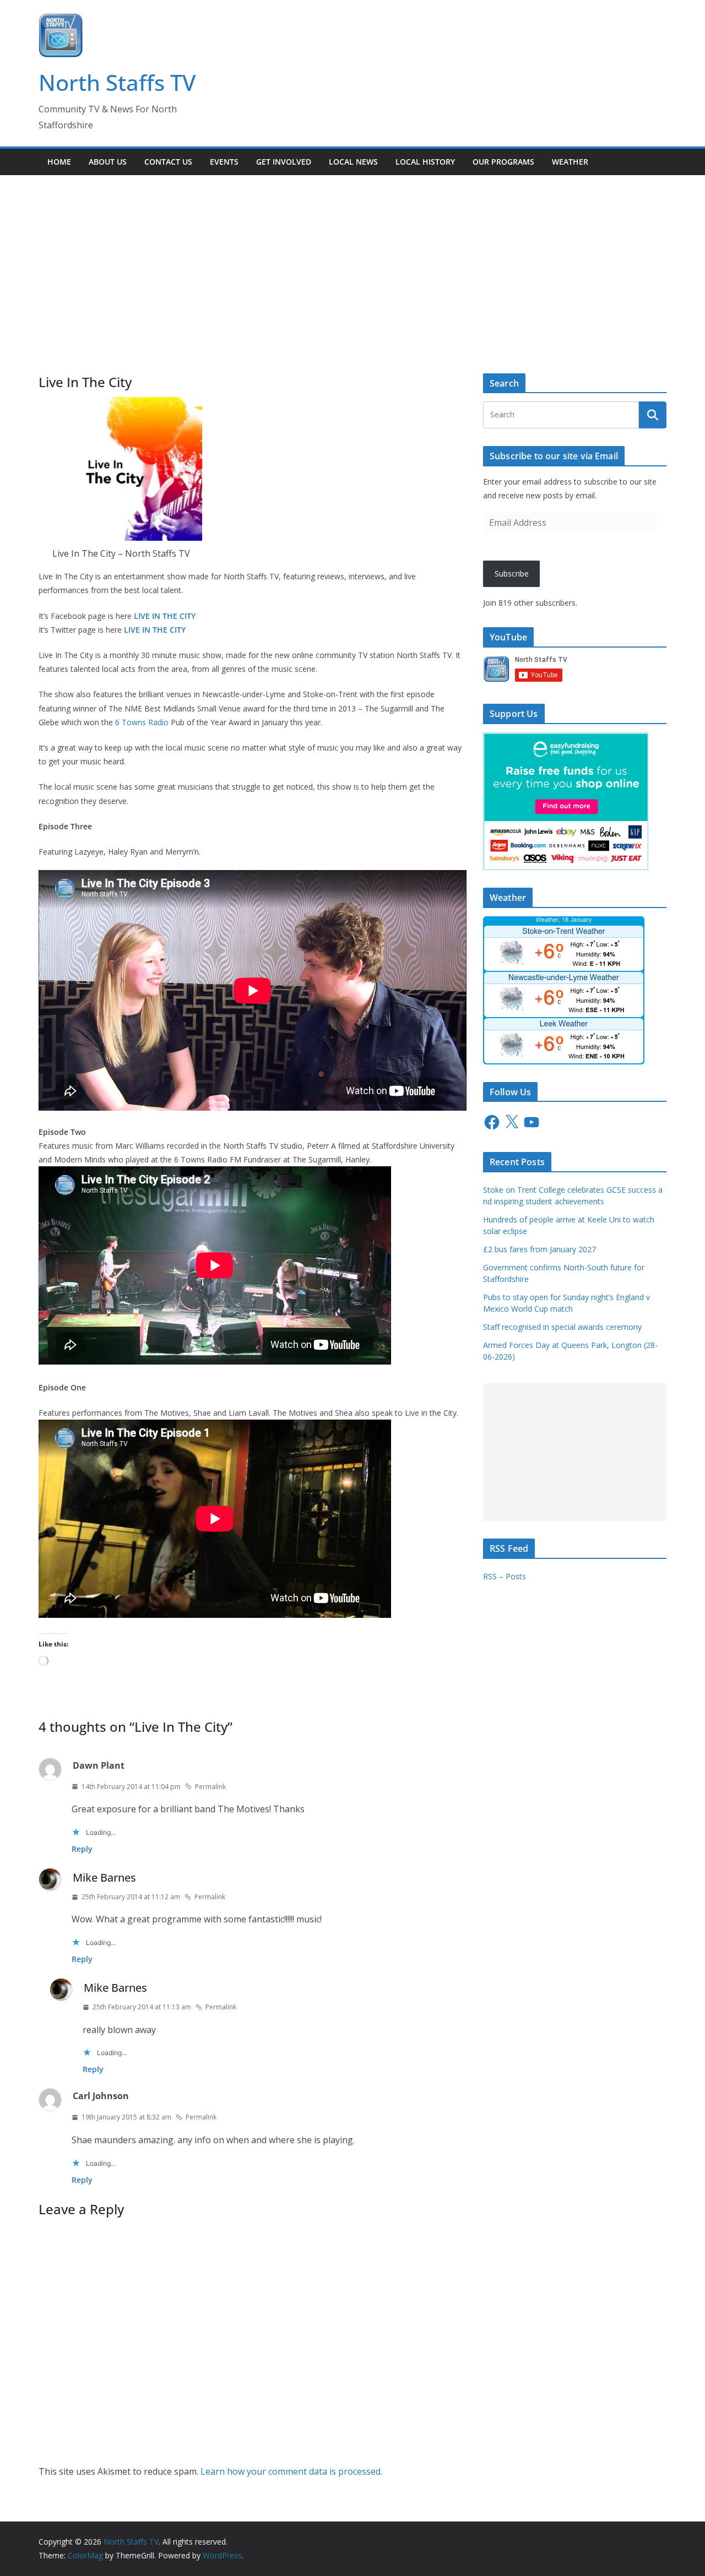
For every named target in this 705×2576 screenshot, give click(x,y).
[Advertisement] (352, 258)
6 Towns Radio (142, 722)
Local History (425, 162)
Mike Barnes (104, 1877)
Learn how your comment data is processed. (291, 2471)
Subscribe (512, 574)
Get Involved (284, 162)
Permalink (210, 1787)
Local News (353, 162)
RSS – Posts (505, 1576)
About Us (108, 162)
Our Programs (503, 162)
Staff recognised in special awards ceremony (562, 1327)
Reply (82, 1849)
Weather (570, 162)
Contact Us (168, 162)
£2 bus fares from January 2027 (539, 1249)
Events (224, 162)
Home (59, 162)
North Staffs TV (117, 82)
